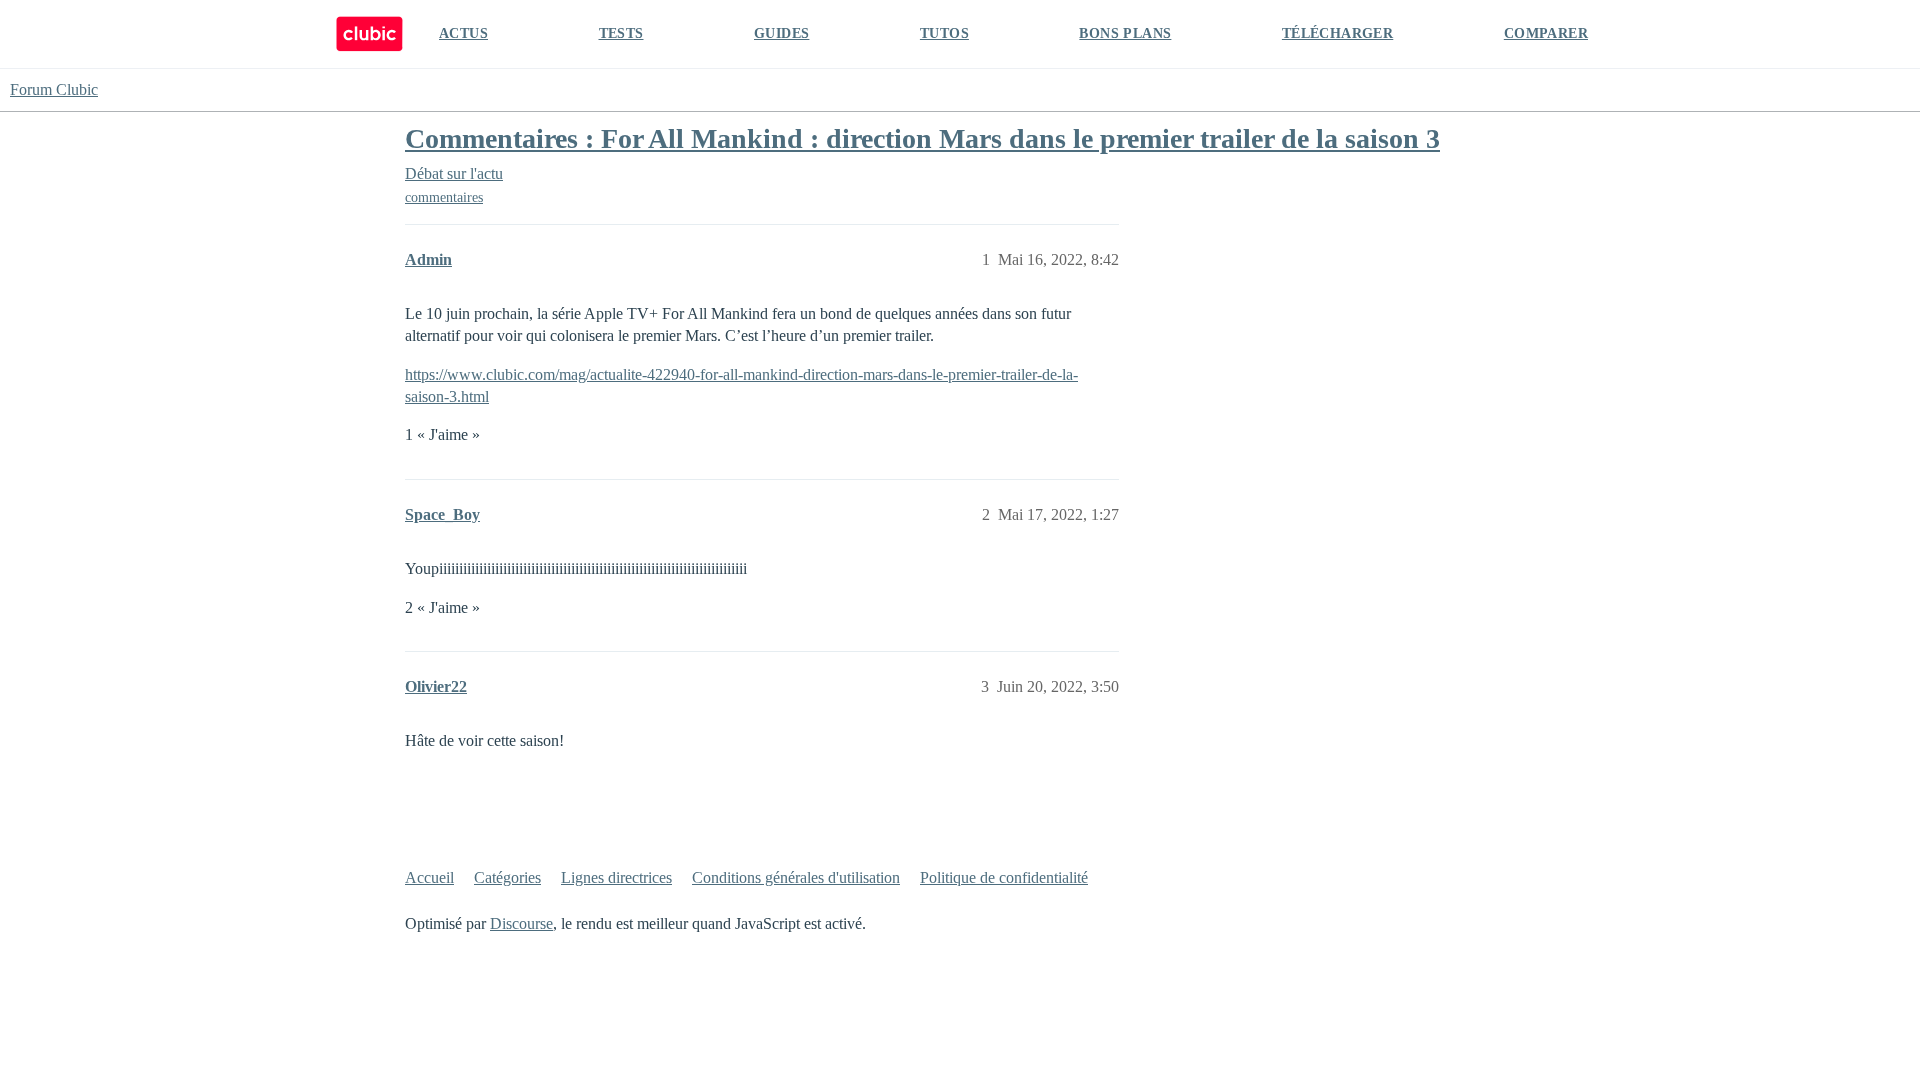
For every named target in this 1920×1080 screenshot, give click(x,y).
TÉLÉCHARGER (1337, 33)
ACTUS (463, 33)
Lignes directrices (616, 877)
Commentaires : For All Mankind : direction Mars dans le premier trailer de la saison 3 (922, 138)
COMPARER (1546, 33)
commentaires (444, 197)
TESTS (621, 33)
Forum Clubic (54, 89)
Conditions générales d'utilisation (796, 877)
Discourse (521, 923)
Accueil (429, 877)
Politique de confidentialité (1004, 877)
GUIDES (781, 33)
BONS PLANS (1125, 33)
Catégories (507, 877)
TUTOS (944, 33)
